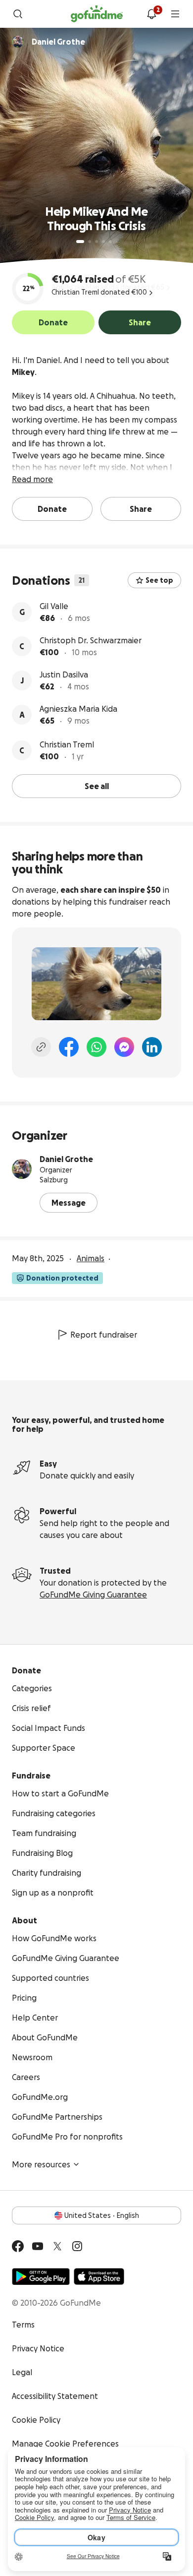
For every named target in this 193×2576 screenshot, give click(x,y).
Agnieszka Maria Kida (78, 709)
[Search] (18, 14)
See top (159, 580)
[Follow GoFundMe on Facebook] (18, 2246)
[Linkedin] (152, 1047)
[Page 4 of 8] (103, 242)
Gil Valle (54, 606)
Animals (91, 1258)
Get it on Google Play (41, 2276)
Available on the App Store (99, 2276)
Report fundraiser (104, 1335)
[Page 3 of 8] (96, 242)
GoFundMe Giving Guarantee (93, 1595)
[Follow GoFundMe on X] (57, 2246)
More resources (41, 2164)
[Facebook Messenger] (124, 1047)
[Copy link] (41, 1047)
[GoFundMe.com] (97, 14)
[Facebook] (69, 1047)
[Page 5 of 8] (110, 242)
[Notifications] (151, 14)
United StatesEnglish (102, 2215)
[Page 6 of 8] (117, 242)
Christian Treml (67, 744)
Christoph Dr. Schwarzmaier (91, 640)
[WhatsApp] (96, 1047)
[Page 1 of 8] (80, 242)
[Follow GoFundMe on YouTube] (38, 2246)
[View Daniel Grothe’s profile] (22, 1169)
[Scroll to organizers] (18, 42)
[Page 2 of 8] (90, 242)
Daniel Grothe (66, 1159)
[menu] (175, 14)
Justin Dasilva (64, 675)
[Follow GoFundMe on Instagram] (77, 2246)
